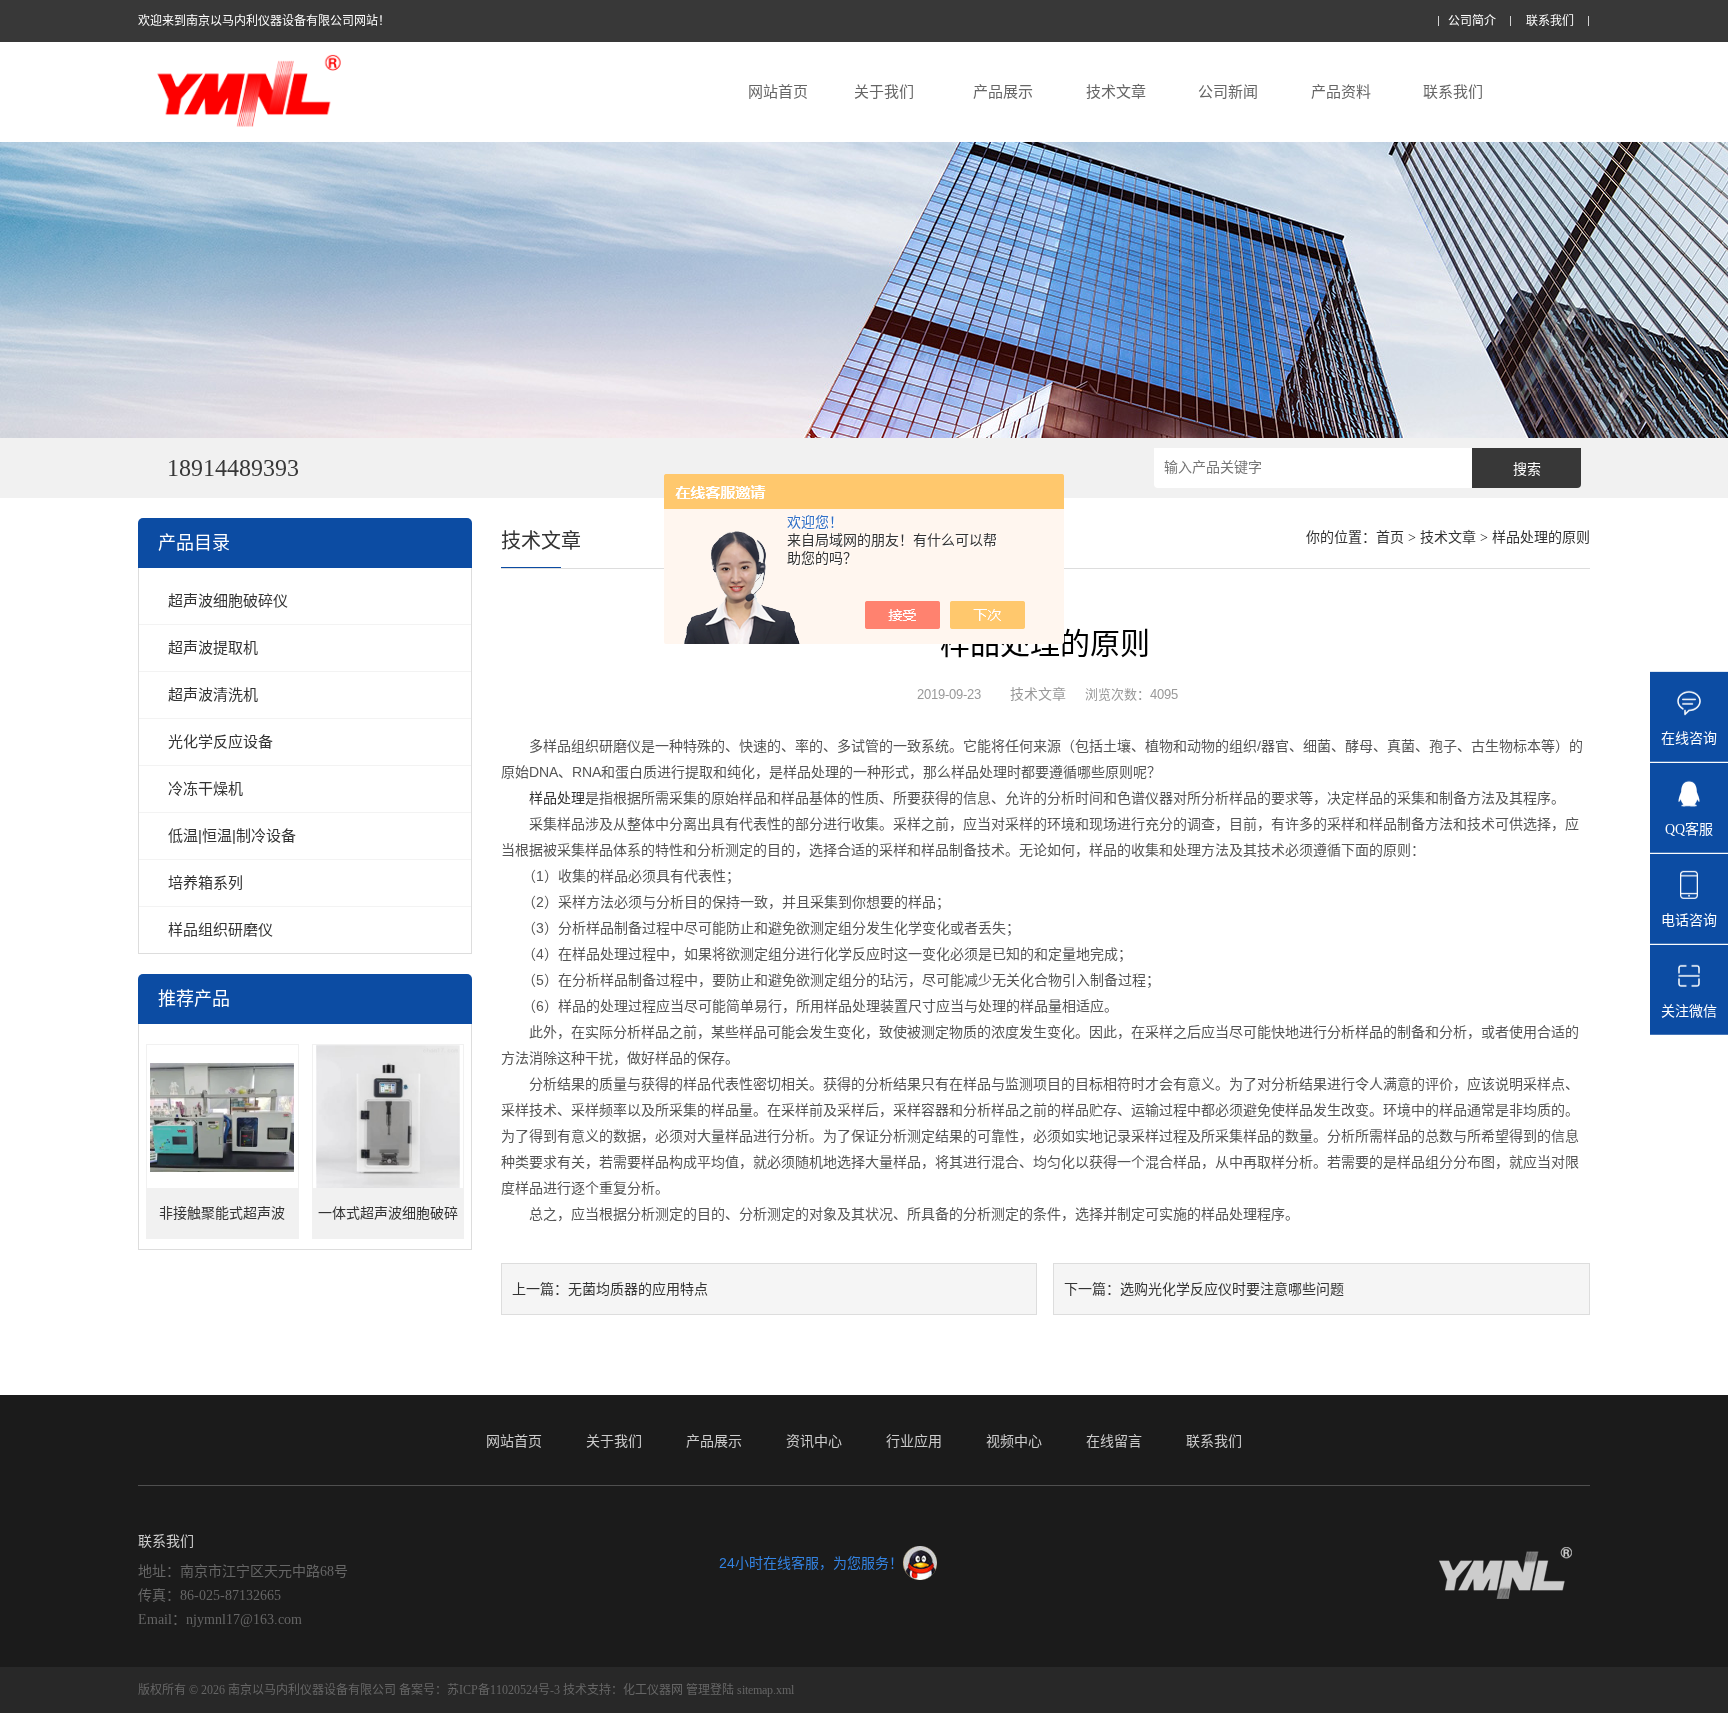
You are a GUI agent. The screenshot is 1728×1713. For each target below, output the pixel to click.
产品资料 (1341, 91)
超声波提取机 (213, 647)
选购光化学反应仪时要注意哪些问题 (1232, 1289)
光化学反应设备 (220, 741)
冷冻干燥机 (205, 788)
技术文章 (1116, 91)
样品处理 (557, 798)
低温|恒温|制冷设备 (232, 835)
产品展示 (1003, 91)
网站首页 (778, 91)
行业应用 (914, 1441)
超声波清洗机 (213, 694)
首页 (1390, 537)
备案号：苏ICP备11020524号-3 (481, 1690)
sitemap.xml (765, 1690)
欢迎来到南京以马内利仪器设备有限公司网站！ (264, 21)
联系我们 (1550, 21)
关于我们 (884, 91)
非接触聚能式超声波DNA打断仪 (222, 1222)
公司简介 (1472, 21)
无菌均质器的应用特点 (638, 1289)
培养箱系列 (205, 882)
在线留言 (1114, 1441)
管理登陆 (710, 1690)
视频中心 (1014, 1441)
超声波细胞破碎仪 (228, 600)
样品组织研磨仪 (220, 929)
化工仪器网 (653, 1690)
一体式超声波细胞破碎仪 (388, 1222)
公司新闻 (1228, 91)
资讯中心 (814, 1441)
